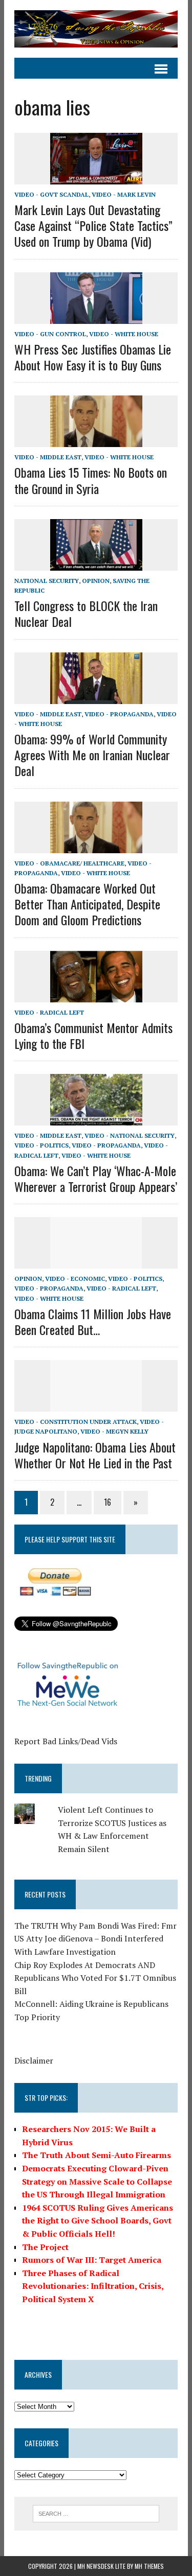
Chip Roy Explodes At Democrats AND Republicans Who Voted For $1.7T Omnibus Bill (95, 1978)
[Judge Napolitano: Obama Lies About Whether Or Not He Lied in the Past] (96, 1405)
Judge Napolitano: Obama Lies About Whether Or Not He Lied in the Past (95, 1455)
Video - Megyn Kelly (114, 1431)
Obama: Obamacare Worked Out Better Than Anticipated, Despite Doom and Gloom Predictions (87, 904)
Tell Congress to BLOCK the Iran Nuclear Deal (86, 613)
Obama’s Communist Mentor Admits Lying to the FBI (93, 1035)
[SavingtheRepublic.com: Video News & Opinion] (96, 29)
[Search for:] (96, 2513)
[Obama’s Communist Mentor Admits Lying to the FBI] (96, 995)
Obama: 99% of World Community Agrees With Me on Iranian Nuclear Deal (92, 755)
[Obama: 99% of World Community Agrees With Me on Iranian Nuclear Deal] (96, 697)
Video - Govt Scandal (51, 194)
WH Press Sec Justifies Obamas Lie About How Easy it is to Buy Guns (93, 357)
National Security (47, 581)
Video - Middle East (48, 457)
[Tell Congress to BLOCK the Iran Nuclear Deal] (96, 564)
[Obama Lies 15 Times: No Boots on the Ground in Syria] (96, 440)
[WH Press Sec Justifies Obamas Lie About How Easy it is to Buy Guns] (96, 317)
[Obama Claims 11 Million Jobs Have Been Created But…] (96, 1262)
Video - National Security (130, 1135)
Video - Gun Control (50, 334)
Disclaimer (34, 2060)
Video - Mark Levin (124, 194)
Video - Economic (75, 1279)
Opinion (96, 581)
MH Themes (149, 2566)
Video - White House (124, 334)
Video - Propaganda (119, 714)
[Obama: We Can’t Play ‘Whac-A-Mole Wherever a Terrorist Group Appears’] (96, 1119)
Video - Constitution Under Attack (76, 1422)
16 (108, 1502)
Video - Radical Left (49, 1012)
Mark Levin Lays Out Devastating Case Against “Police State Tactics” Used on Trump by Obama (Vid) (93, 225)
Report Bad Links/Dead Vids (66, 1741)
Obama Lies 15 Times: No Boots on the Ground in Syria (91, 480)
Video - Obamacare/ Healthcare (69, 863)
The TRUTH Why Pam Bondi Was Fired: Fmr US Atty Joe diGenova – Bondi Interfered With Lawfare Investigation (95, 1939)
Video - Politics (41, 1145)
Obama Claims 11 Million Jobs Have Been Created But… (93, 1321)
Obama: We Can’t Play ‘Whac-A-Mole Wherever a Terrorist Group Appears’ (96, 1178)
